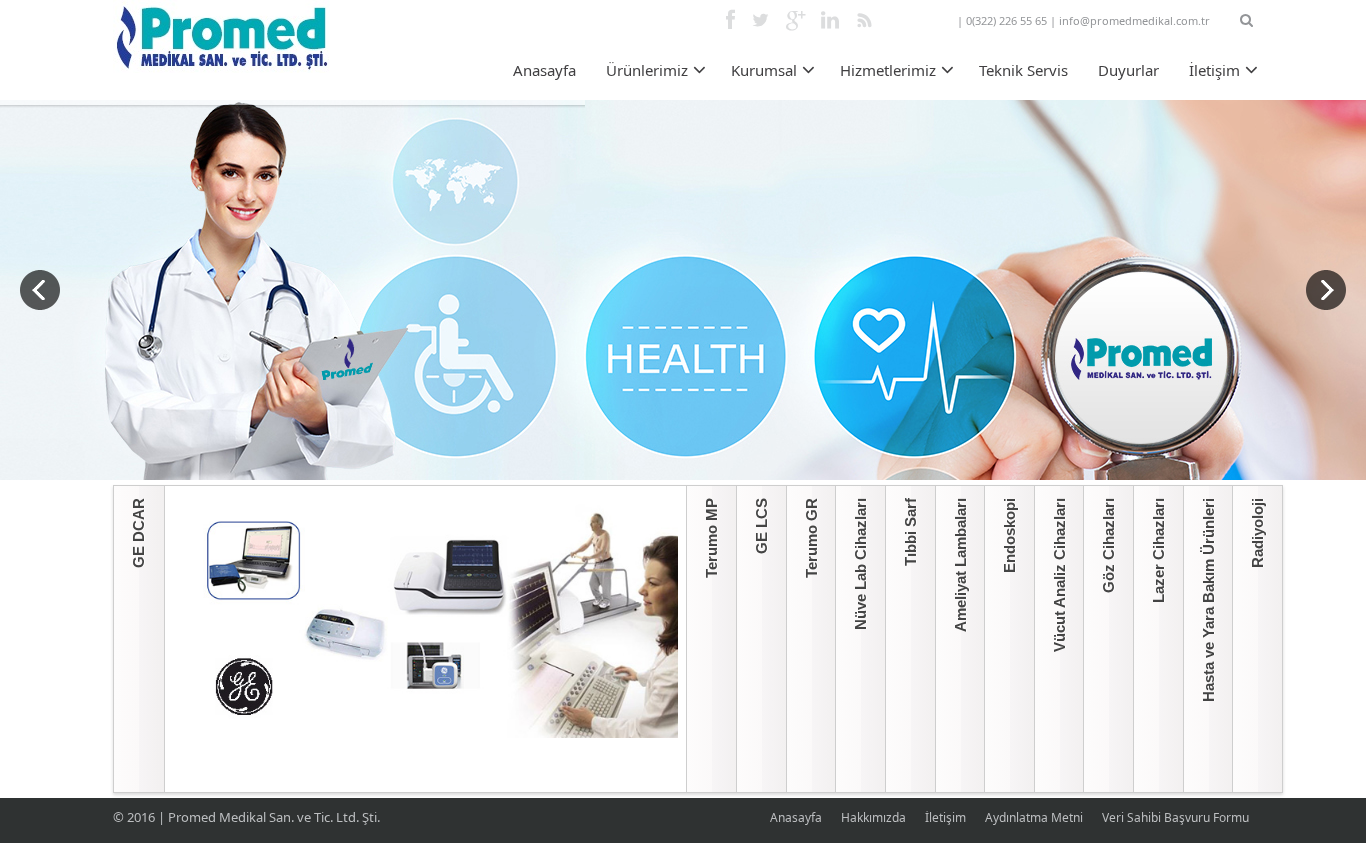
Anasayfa (544, 70)
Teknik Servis (1023, 70)
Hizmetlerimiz (888, 70)
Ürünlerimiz (647, 70)
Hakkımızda (873, 817)
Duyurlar (1128, 70)
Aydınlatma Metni (1034, 817)
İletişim (1214, 70)
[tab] (139, 639)
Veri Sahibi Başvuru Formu (1175, 817)
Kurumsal (764, 70)
